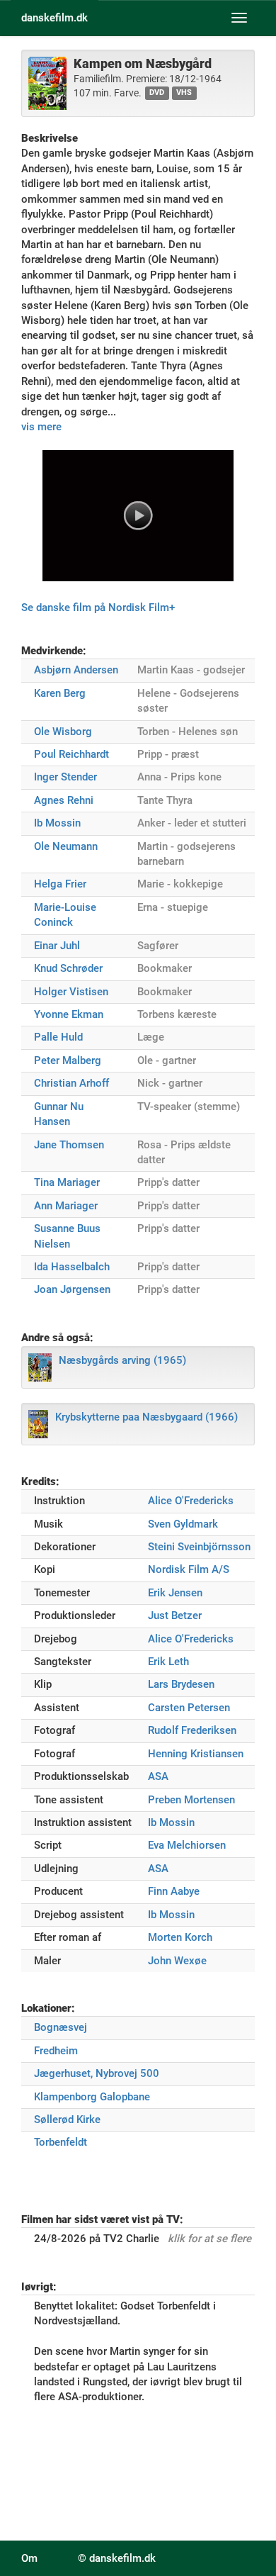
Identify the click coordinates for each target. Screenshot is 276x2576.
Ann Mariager (66, 1206)
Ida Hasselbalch (72, 1267)
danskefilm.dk (54, 18)
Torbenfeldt (61, 2142)
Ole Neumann (66, 846)
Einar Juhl (57, 946)
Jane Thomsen (69, 1145)
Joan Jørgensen (72, 1289)
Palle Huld (58, 1037)
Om (29, 2558)
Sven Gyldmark (183, 1524)
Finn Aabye (174, 1891)
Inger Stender (65, 777)
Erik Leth (168, 1662)
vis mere (41, 427)
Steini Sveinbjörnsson (199, 1547)
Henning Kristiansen (196, 1754)
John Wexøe (177, 1961)
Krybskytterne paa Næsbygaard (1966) (146, 1417)
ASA (158, 1776)
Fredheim (56, 2051)
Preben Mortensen (191, 1800)
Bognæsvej (61, 2027)
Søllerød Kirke (67, 2119)
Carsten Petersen (189, 1708)
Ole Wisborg (63, 732)
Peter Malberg (68, 1060)
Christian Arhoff (71, 1083)
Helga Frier (60, 884)
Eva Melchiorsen (187, 1845)
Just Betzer (175, 1615)
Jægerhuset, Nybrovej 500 (97, 2073)
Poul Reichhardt (71, 754)
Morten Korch (180, 1937)
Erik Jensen (175, 1593)
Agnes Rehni (64, 800)
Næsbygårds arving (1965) (122, 1360)
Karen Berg (60, 693)
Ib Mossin (57, 823)
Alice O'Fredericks (191, 1501)
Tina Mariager (67, 1182)
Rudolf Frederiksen (192, 1730)
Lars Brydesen (181, 1684)
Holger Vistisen (71, 992)
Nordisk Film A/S (189, 1569)
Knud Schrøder (68, 968)
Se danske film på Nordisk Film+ (98, 607)
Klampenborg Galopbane (92, 2097)
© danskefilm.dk (117, 2558)
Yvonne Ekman (69, 1014)
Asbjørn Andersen (76, 670)
